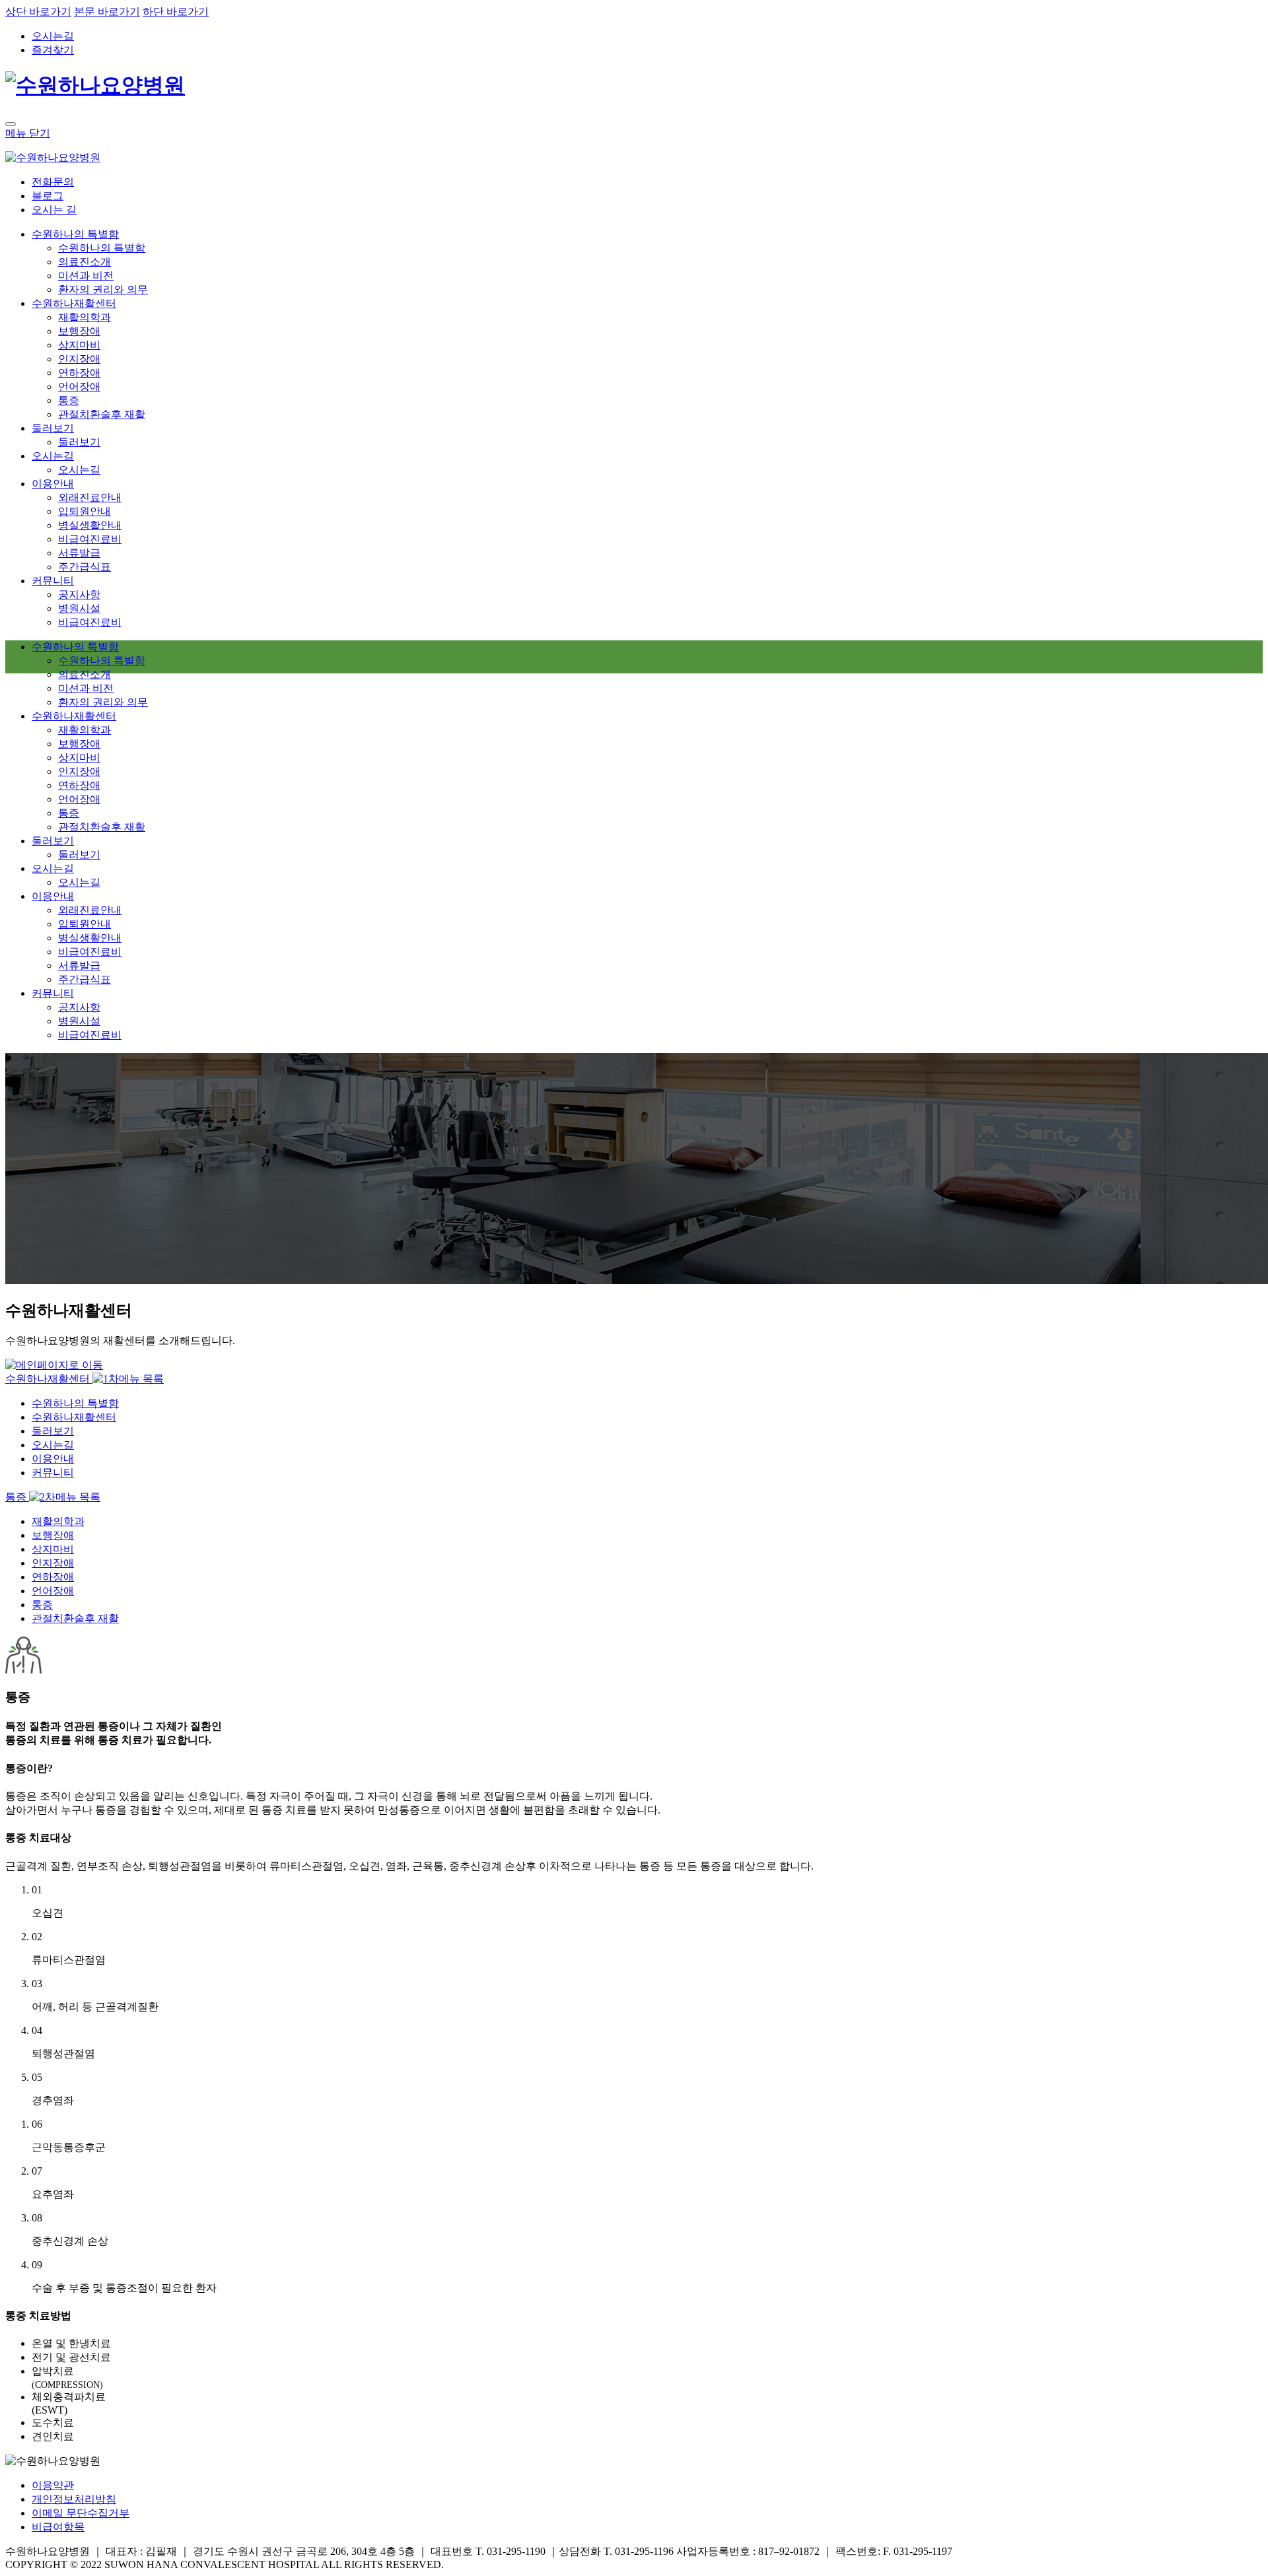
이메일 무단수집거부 (81, 2513)
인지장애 (79, 359)
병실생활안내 (90, 525)
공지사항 (79, 594)
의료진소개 (85, 262)
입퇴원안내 (85, 511)
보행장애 (79, 331)
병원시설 (79, 608)
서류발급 (79, 553)
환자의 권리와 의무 (103, 289)
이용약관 (53, 2485)
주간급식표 (85, 567)
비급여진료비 (90, 539)
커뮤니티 (53, 581)
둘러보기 (53, 428)
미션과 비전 (86, 276)
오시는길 (53, 36)
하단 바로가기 (176, 12)
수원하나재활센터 (74, 303)
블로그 (48, 196)
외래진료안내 (90, 497)
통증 (69, 400)
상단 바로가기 (38, 12)
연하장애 (79, 373)
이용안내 (53, 484)
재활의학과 (85, 317)
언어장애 (79, 387)
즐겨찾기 (53, 50)
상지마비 (79, 345)
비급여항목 (58, 2527)
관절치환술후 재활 (102, 414)
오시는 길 (54, 210)
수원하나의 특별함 (75, 234)
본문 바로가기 (107, 12)
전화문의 (53, 182)
